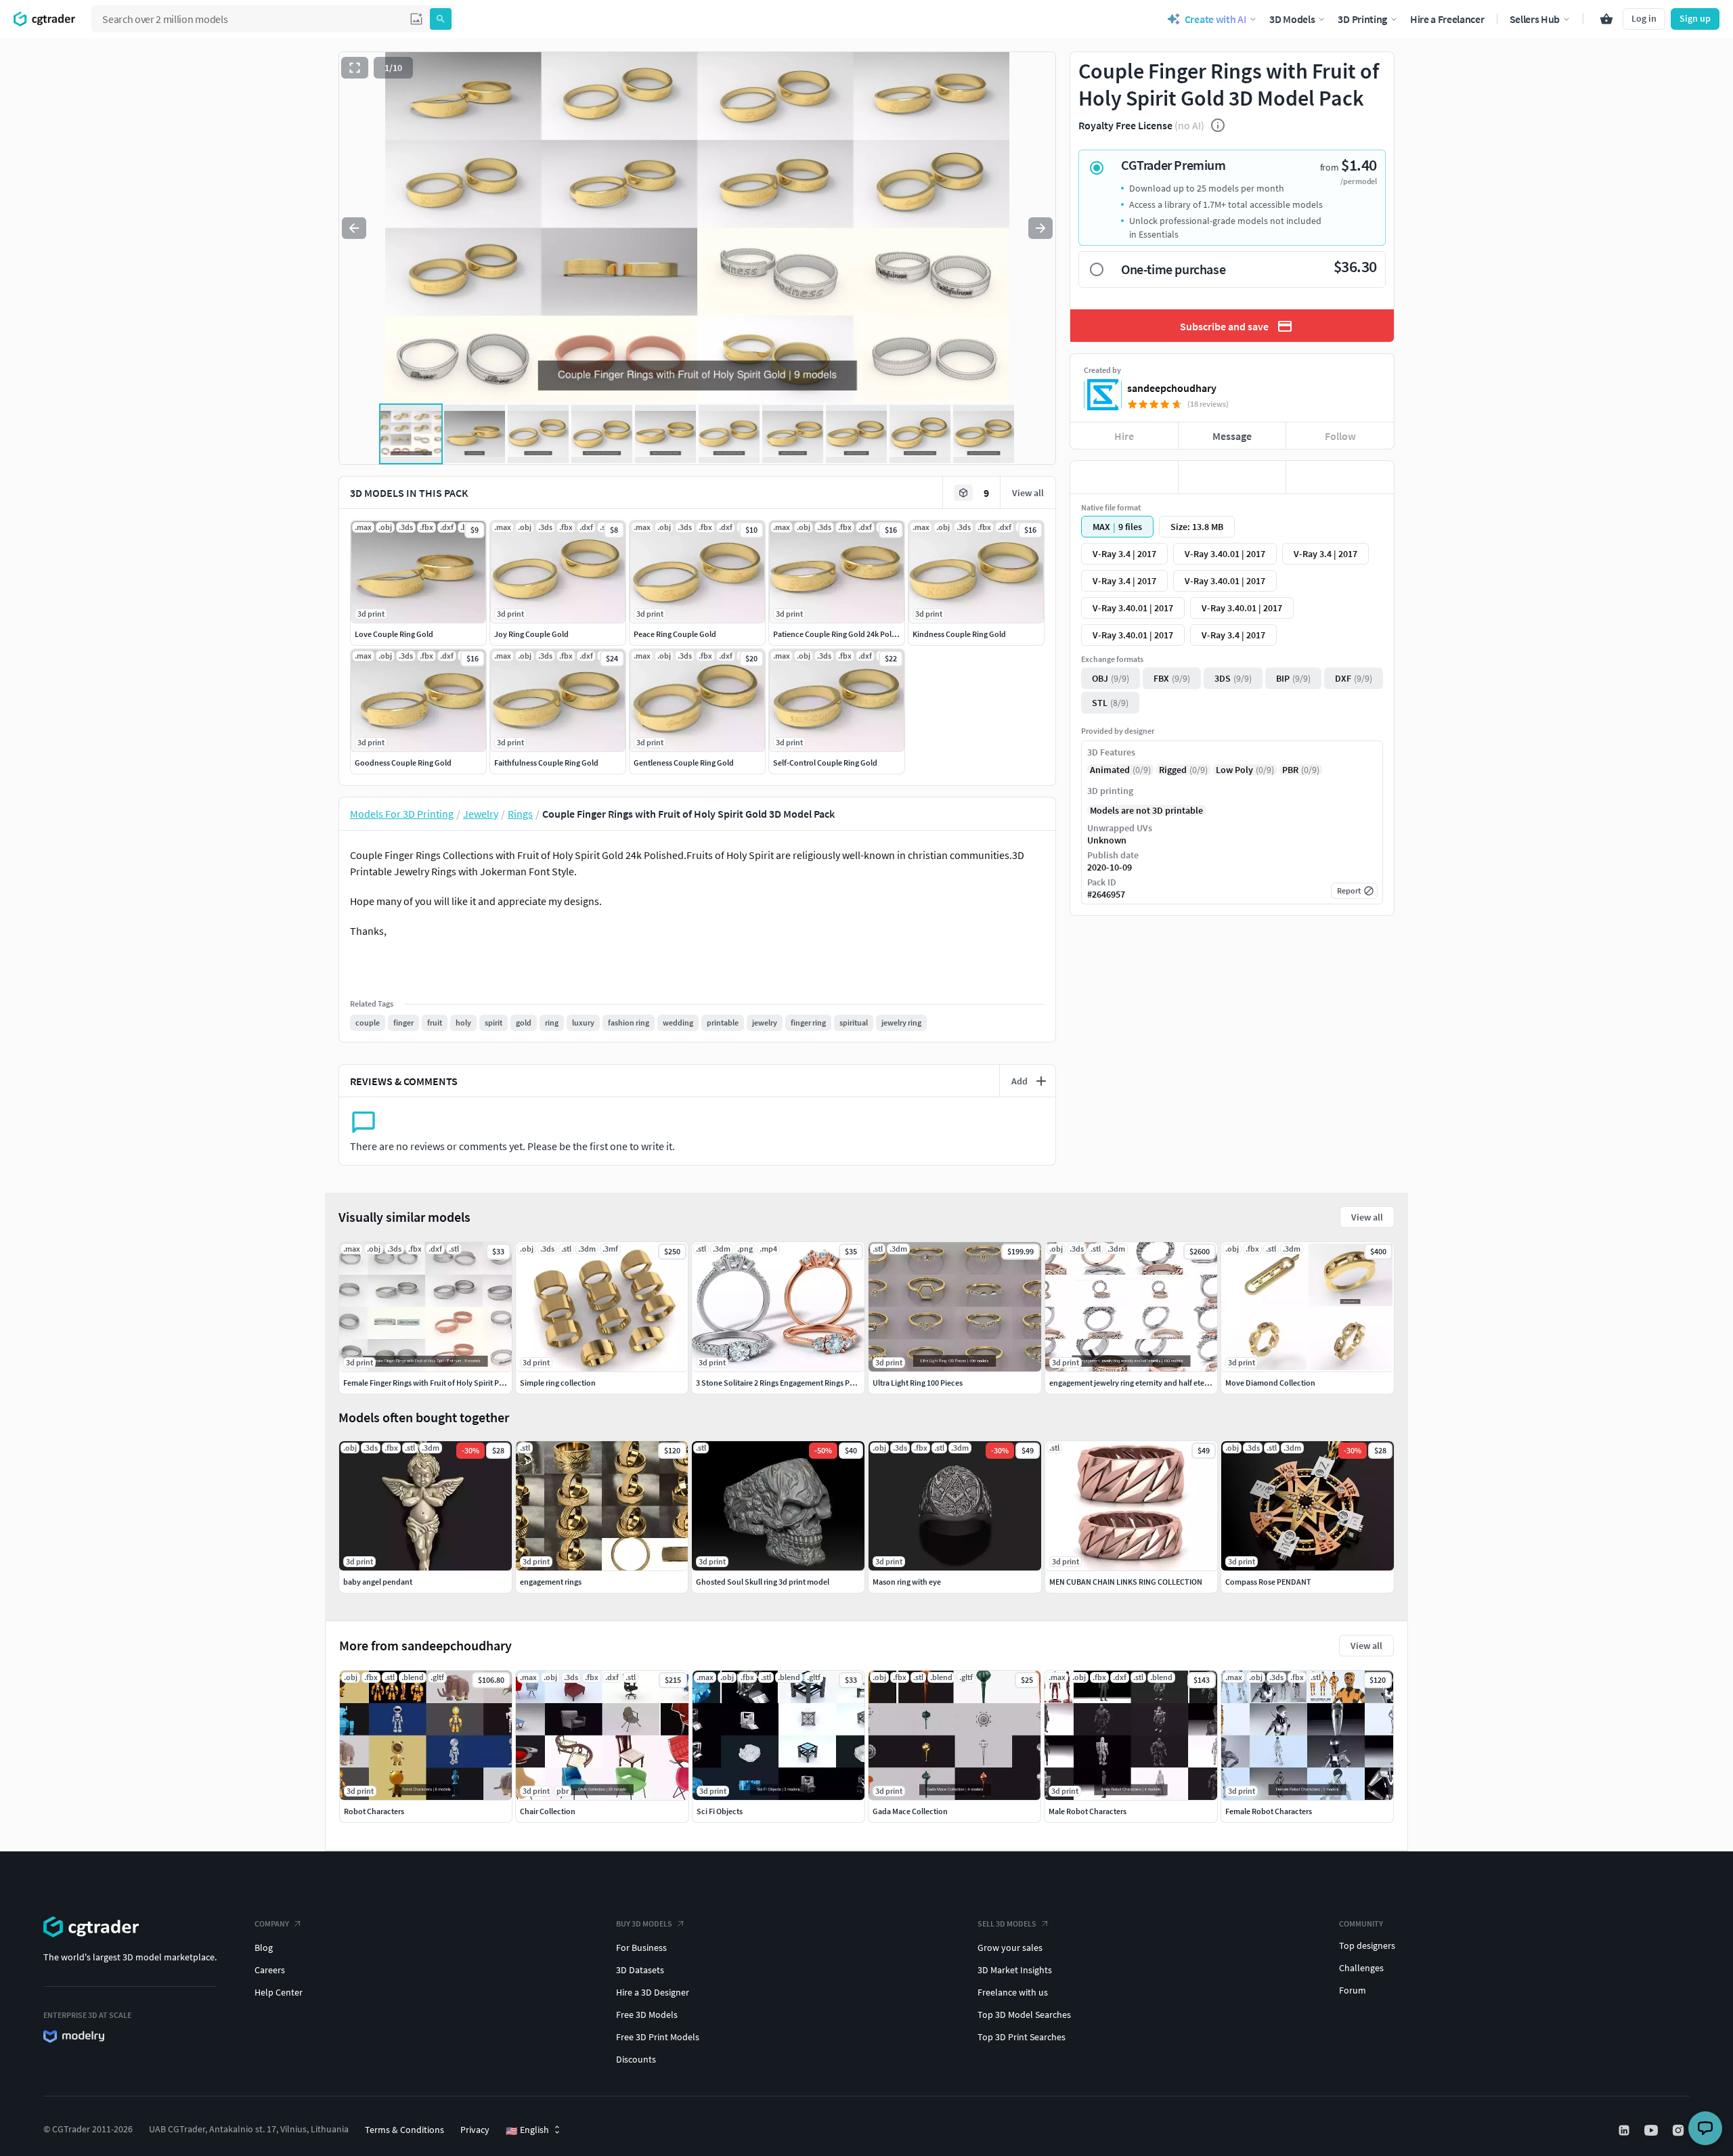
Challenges (1361, 1968)
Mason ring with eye (907, 1582)
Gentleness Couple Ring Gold (684, 763)
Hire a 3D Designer (653, 1992)
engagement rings (551, 1582)
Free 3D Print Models (658, 2037)
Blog (264, 1948)
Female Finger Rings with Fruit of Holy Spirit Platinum (435, 1383)
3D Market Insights (1015, 1970)
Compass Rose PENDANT (1268, 1582)
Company (272, 1923)
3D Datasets (640, 1970)
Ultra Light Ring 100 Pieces (918, 1383)
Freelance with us (1013, 1992)
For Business (641, 1948)
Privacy (475, 2130)
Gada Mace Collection (910, 1811)
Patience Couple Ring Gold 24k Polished (842, 634)
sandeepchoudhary (1172, 388)
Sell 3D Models (1007, 1923)
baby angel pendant (378, 1582)
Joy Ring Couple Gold (531, 634)
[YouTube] (1652, 2130)
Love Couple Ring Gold (394, 634)
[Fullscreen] (355, 68)
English (527, 2130)
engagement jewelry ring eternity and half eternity (1135, 1383)
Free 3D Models (647, 2015)
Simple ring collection (558, 1383)
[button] (416, 19)
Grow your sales (1010, 1948)
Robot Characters (374, 1811)
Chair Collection (548, 1811)
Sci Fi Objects (720, 1811)
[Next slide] (1040, 228)
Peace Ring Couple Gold (675, 634)
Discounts (636, 2059)
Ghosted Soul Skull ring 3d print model (763, 1582)
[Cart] (1606, 19)
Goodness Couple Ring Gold (403, 763)
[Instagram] (1680, 2130)
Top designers (1367, 1945)
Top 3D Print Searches (1022, 2037)
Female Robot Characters (1269, 1811)
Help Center (279, 1992)
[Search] (441, 19)
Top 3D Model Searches (1024, 2015)
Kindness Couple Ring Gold (959, 634)
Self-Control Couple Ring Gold (825, 763)
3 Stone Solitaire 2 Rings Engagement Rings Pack (779, 1383)
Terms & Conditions (404, 2130)
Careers (270, 1970)
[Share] (1340, 477)
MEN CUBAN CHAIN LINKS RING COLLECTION (1126, 1582)
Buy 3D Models (644, 1923)
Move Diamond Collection (1270, 1383)
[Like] (1124, 477)
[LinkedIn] (1625, 2130)
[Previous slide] (354, 228)
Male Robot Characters (1088, 1811)
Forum (1353, 1990)
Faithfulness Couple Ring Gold (546, 763)
